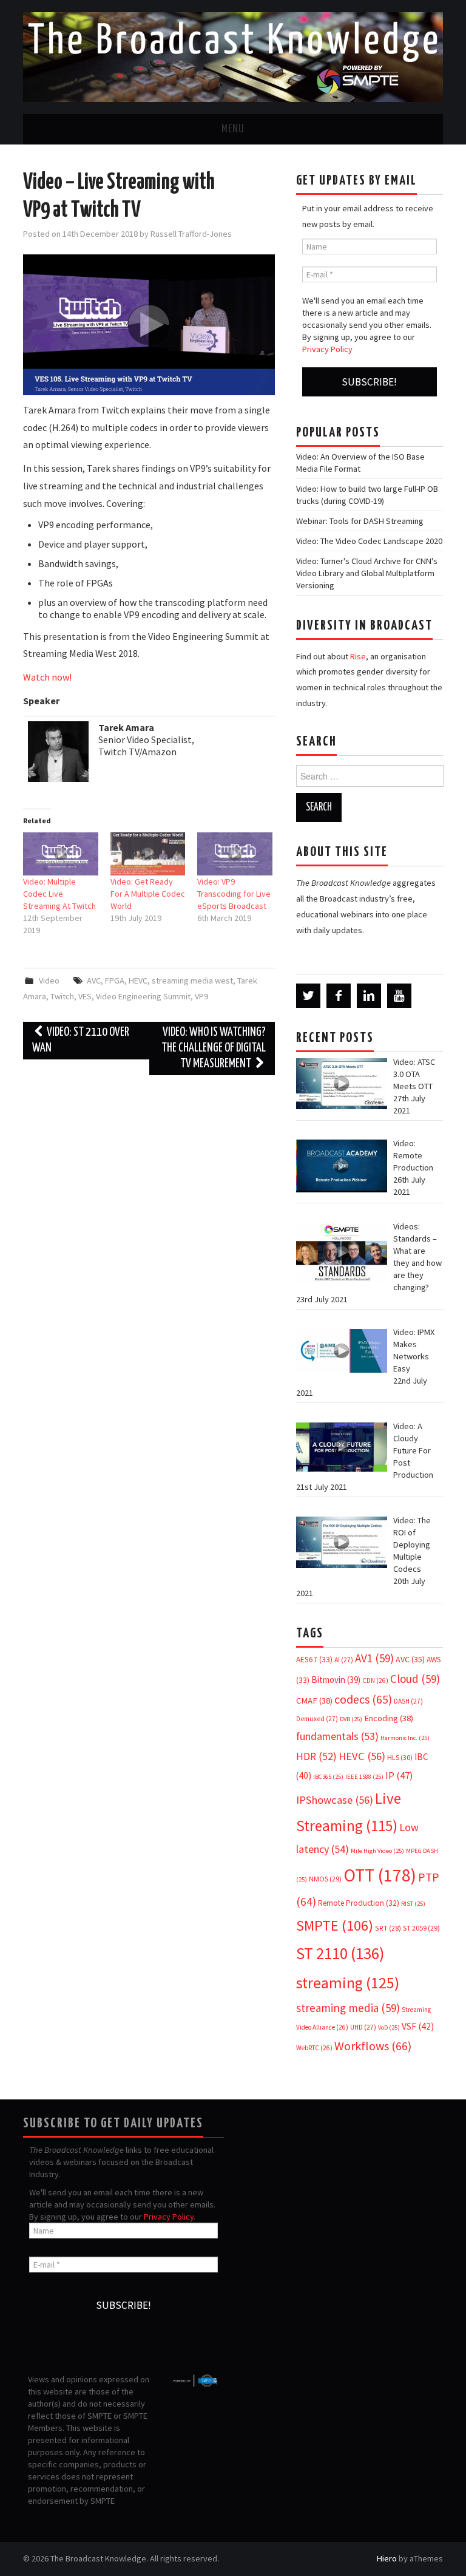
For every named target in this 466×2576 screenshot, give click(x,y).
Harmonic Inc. (405, 1738)
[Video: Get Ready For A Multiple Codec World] (148, 854)
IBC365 (328, 1777)
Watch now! (47, 677)
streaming (348, 1983)
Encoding (389, 1718)
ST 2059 (421, 1928)
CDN (375, 1681)
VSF (418, 2026)
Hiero (387, 2558)
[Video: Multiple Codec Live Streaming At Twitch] (60, 854)
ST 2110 (340, 1953)
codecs (363, 1699)
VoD (389, 2027)
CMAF (314, 1701)
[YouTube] (399, 996)
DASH (408, 1701)
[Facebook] (339, 996)
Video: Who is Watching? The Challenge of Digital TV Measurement (214, 1048)
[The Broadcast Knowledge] (233, 56)
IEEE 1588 (364, 1777)
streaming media (348, 2008)
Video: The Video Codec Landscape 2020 (369, 541)
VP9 (201, 996)
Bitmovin (336, 1680)
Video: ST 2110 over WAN (81, 1040)
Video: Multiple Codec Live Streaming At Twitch (59, 894)
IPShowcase (335, 1800)
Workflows (373, 2046)
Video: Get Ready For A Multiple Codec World (148, 894)
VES (85, 996)
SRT (388, 1928)
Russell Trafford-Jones (191, 234)
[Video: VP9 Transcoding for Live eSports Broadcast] (235, 854)
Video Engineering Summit (143, 996)
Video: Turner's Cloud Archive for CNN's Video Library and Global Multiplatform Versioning (367, 573)
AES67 (314, 1660)
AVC (94, 980)
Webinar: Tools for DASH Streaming (360, 521)
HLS (400, 1757)
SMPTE (335, 1925)
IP (399, 1776)
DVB (351, 1719)
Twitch (62, 996)
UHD (363, 2027)
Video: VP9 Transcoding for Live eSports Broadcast (234, 894)
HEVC (138, 980)
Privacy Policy (327, 349)
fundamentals (337, 1736)
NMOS (325, 1879)
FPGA (115, 980)
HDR (316, 1756)
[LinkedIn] (369, 996)
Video (49, 980)
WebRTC (314, 2048)
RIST (413, 1904)
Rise (358, 656)
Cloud (415, 1679)
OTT (380, 1875)
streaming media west (192, 980)
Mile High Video (377, 1851)
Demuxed (317, 1719)
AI (344, 1660)
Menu (233, 129)
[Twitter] (308, 996)
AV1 (374, 1658)
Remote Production (359, 1903)
